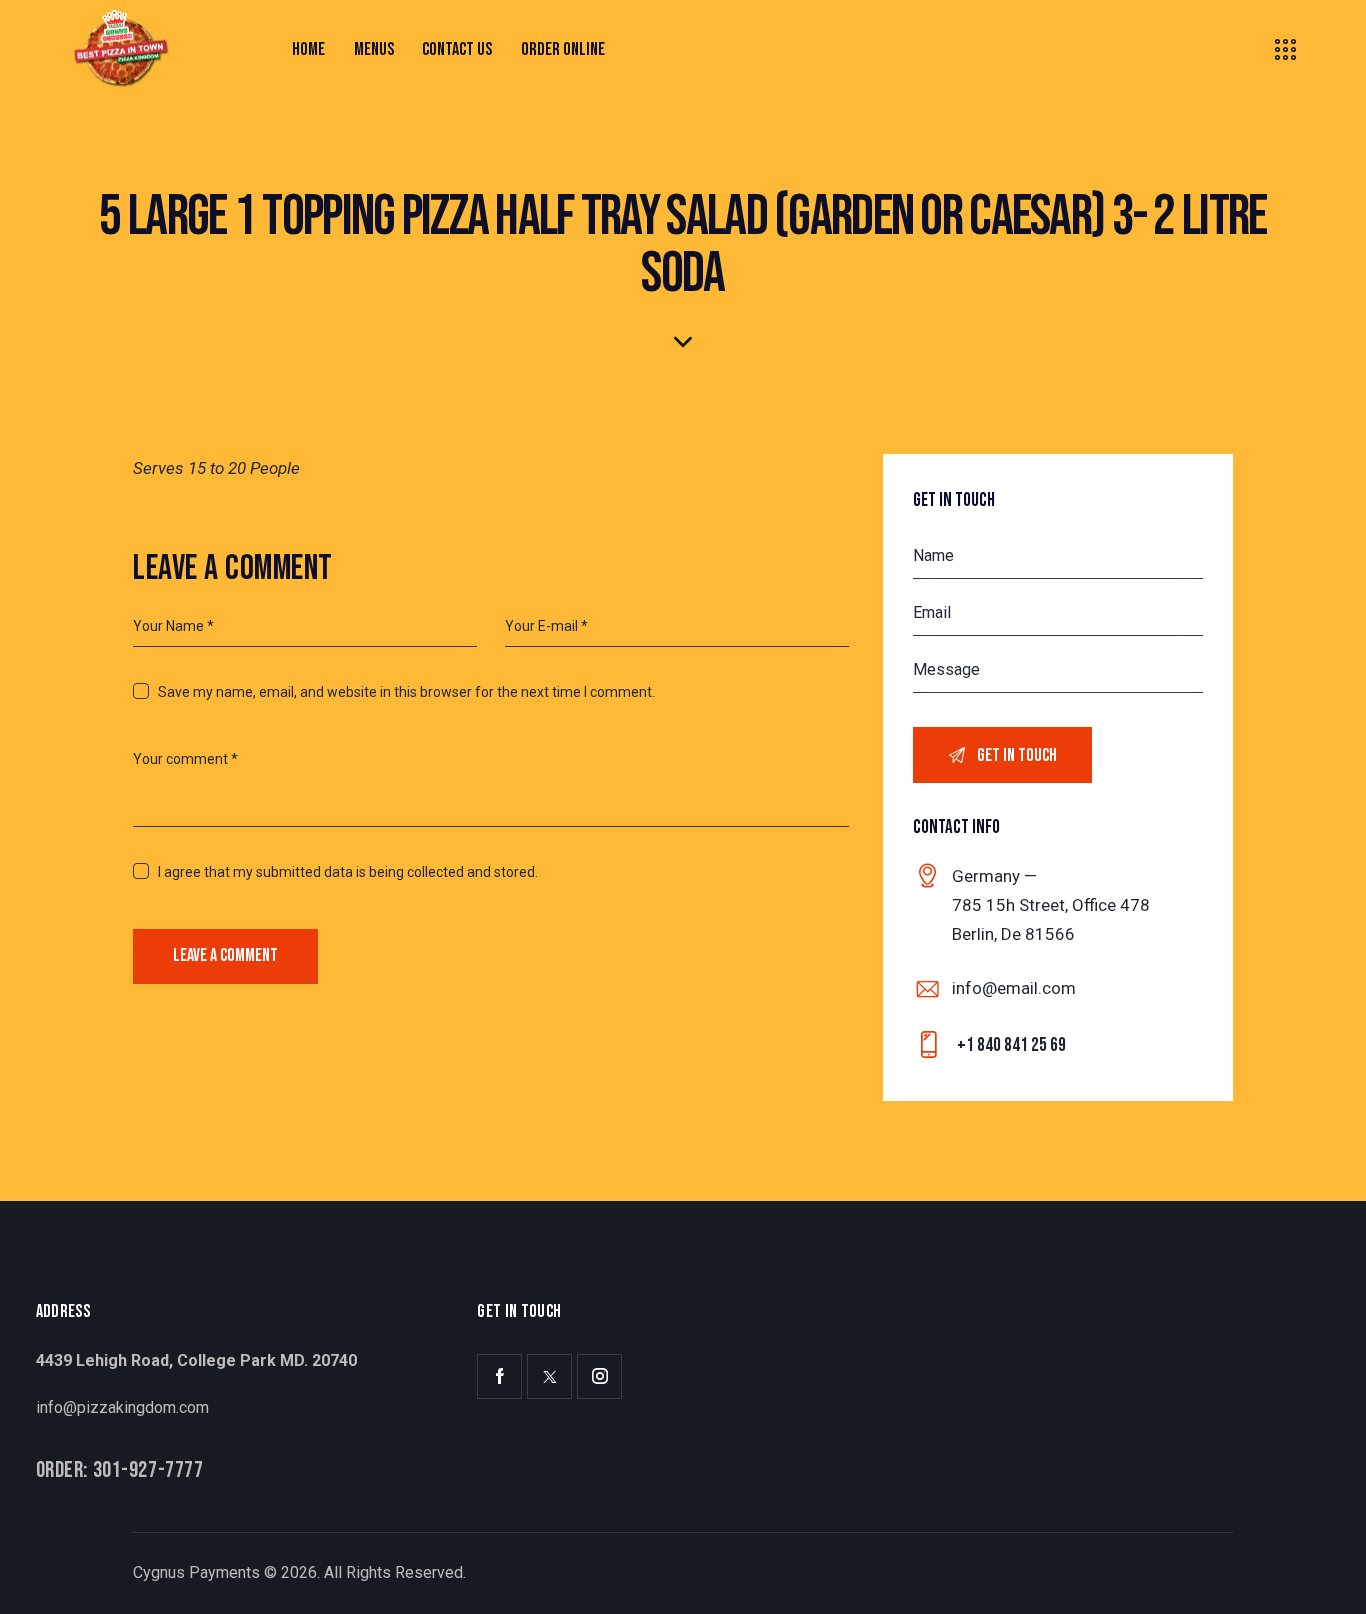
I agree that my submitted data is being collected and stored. (348, 872)
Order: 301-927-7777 (120, 1471)
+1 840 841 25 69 (1011, 1045)
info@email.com (1014, 988)
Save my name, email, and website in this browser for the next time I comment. (406, 692)
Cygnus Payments (196, 1572)
